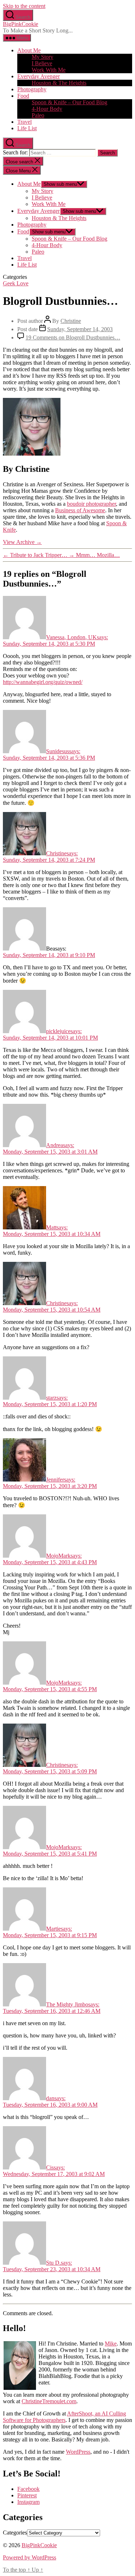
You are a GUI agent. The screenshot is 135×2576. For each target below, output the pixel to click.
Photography (32, 89)
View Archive (22, 542)
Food (23, 96)
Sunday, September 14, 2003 (80, 329)
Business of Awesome (80, 510)
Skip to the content (24, 6)
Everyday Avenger (39, 76)
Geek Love (16, 283)
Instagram (28, 2502)
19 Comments (73, 337)
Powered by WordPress (30, 2557)
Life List (27, 128)
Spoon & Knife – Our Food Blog (69, 102)
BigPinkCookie (21, 24)
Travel (24, 122)
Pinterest (27, 2495)
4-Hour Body (47, 109)
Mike (111, 2344)
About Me (29, 50)
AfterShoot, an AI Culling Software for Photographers (64, 2417)
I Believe (42, 63)
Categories (15, 2533)
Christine (71, 321)
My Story (42, 57)
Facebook (28, 2489)
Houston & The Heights (59, 83)
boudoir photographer (91, 504)
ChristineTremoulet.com (49, 2401)
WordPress (78, 2452)
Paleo (38, 115)
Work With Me (49, 70)
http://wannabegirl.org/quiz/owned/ (43, 682)
